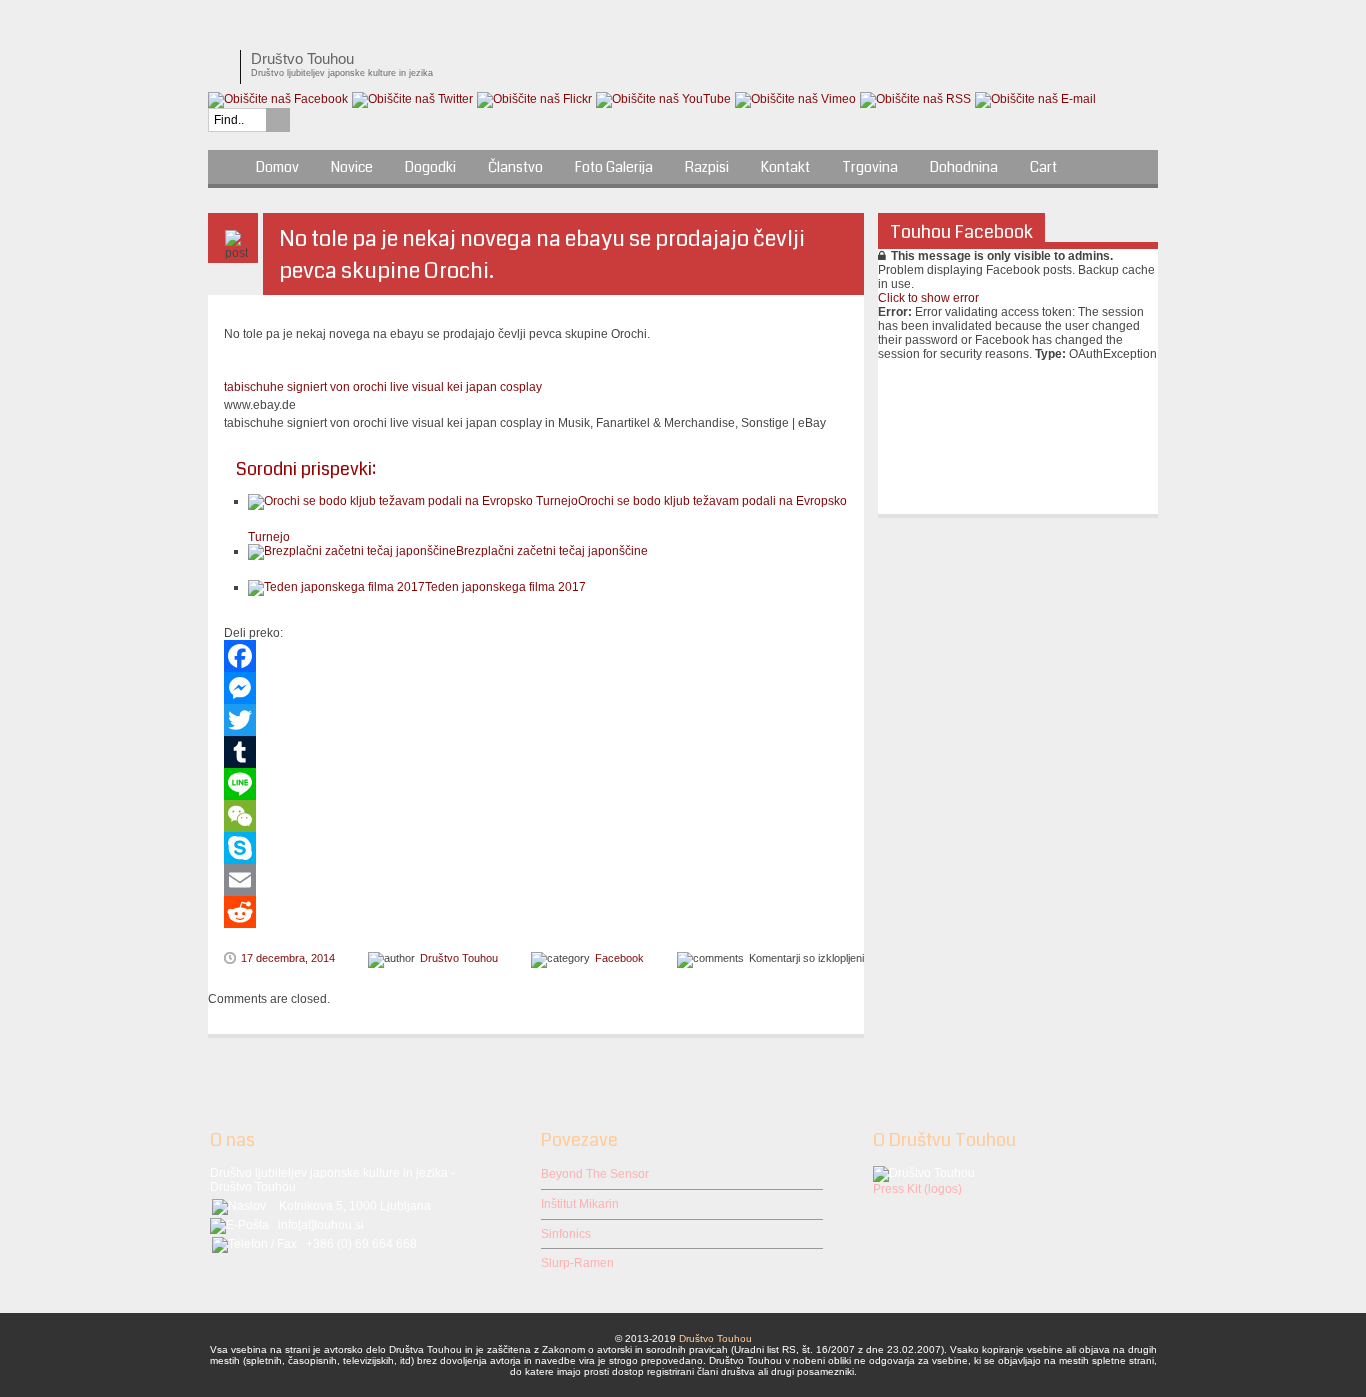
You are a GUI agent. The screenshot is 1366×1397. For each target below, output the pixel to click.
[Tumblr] (536, 752)
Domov (277, 167)
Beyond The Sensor (595, 1174)
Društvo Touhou (459, 958)
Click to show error (928, 298)
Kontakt (785, 167)
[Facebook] (536, 656)
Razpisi (707, 167)
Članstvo (515, 167)
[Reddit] (536, 912)
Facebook (619, 958)
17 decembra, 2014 (288, 958)
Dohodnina (964, 167)
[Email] (536, 880)
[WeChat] (536, 816)
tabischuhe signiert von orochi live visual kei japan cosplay (383, 387)
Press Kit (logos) (917, 1189)
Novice (352, 167)
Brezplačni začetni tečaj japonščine (552, 551)
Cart (1043, 167)
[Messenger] (536, 688)
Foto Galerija (614, 167)
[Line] (536, 784)
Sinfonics (566, 1234)
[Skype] (536, 848)
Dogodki (430, 167)
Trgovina (870, 167)
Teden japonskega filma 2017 (505, 587)
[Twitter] (536, 720)
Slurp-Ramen (577, 1263)
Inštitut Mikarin (580, 1204)
